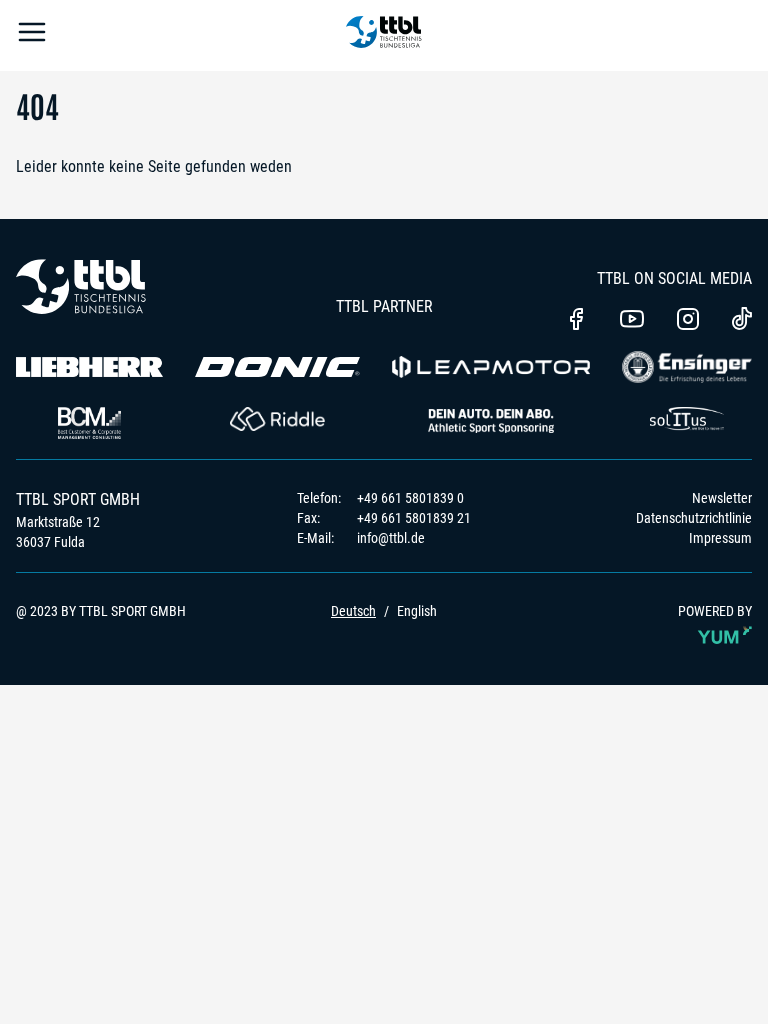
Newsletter (722, 498)
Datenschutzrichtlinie (694, 518)
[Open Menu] (32, 35)
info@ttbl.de (391, 538)
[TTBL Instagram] (688, 321)
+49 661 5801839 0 (410, 498)
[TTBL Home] (384, 35)
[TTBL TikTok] (742, 322)
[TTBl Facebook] (576, 321)
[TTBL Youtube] (632, 321)
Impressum (720, 538)
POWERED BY (715, 611)
